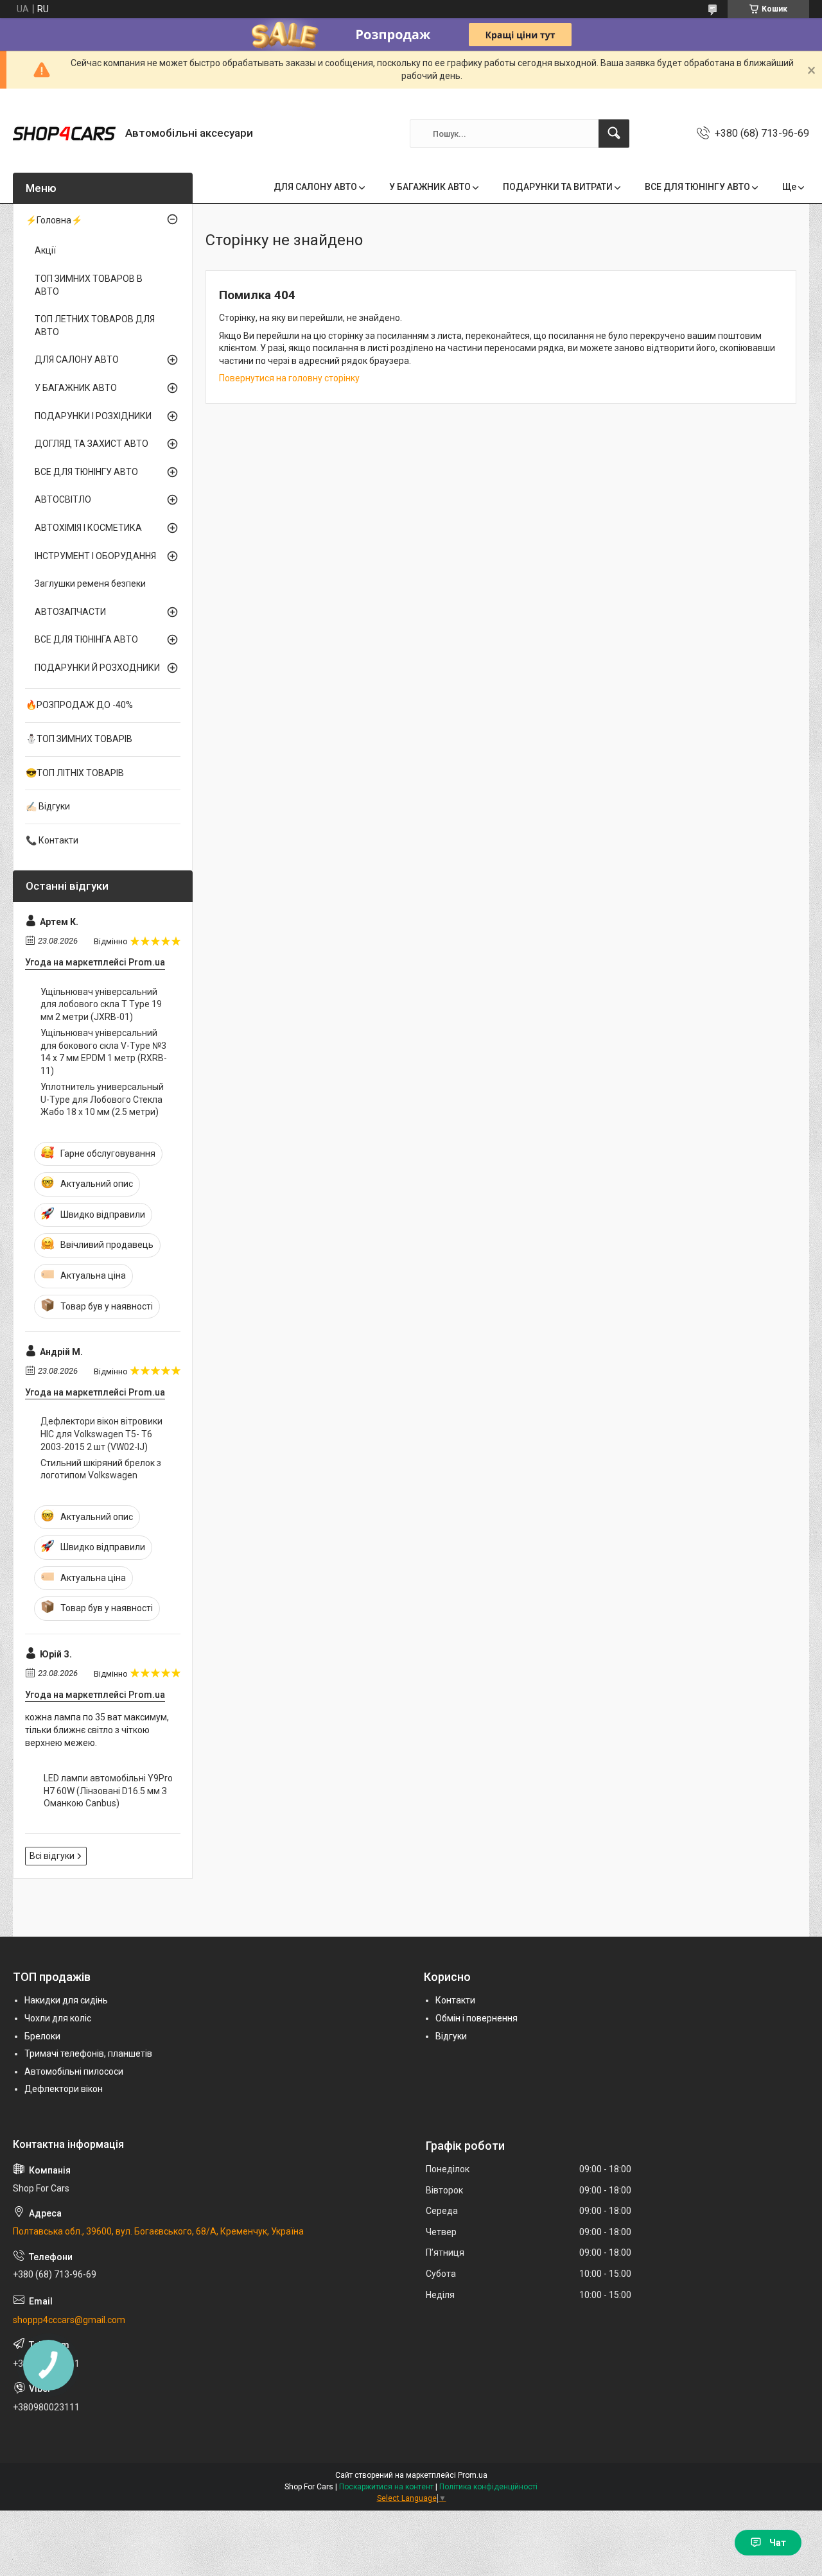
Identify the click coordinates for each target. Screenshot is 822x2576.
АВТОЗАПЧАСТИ (70, 612)
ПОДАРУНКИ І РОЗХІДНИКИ (93, 416)
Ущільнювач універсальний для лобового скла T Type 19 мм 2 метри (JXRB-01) (101, 1004)
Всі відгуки (52, 1856)
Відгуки (451, 2036)
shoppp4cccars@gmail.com (69, 2320)
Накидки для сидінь (66, 2000)
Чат (778, 2543)
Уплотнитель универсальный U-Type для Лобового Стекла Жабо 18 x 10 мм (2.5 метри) (102, 1099)
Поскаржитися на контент (386, 2487)
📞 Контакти (52, 840)
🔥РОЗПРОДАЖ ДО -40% (79, 705)
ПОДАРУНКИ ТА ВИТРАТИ (558, 187)
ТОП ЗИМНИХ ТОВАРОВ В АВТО (89, 285)
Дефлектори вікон (64, 2089)
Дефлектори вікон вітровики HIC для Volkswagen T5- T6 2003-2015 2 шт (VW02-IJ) (101, 1434)
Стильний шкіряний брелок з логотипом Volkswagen (101, 1469)
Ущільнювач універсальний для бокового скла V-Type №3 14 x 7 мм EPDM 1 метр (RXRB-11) (104, 1052)
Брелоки (42, 2036)
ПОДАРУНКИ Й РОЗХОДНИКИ (97, 668)
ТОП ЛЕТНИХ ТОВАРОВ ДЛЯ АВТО (95, 325)
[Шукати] (614, 134)
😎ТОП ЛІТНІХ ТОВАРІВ (75, 773)
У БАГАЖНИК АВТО (430, 187)
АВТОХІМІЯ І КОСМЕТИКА (88, 528)
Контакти (455, 2000)
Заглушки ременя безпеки (90, 583)
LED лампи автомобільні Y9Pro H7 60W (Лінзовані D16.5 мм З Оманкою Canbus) (108, 1791)
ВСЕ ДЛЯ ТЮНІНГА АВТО (86, 639)
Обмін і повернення (477, 2018)
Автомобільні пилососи (74, 2071)
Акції (45, 250)
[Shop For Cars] (64, 134)
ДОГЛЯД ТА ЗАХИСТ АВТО (92, 444)
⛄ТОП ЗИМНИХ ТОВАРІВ (79, 739)
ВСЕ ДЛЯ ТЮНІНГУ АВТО (697, 187)
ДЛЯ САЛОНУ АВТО (315, 187)
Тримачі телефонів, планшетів (88, 2053)
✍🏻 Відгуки (48, 806)
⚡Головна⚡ (54, 220)
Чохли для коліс (58, 2018)
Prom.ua (473, 2475)
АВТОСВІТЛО (63, 499)
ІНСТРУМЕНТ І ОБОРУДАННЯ (95, 556)
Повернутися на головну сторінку (289, 378)
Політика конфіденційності (488, 2487)
